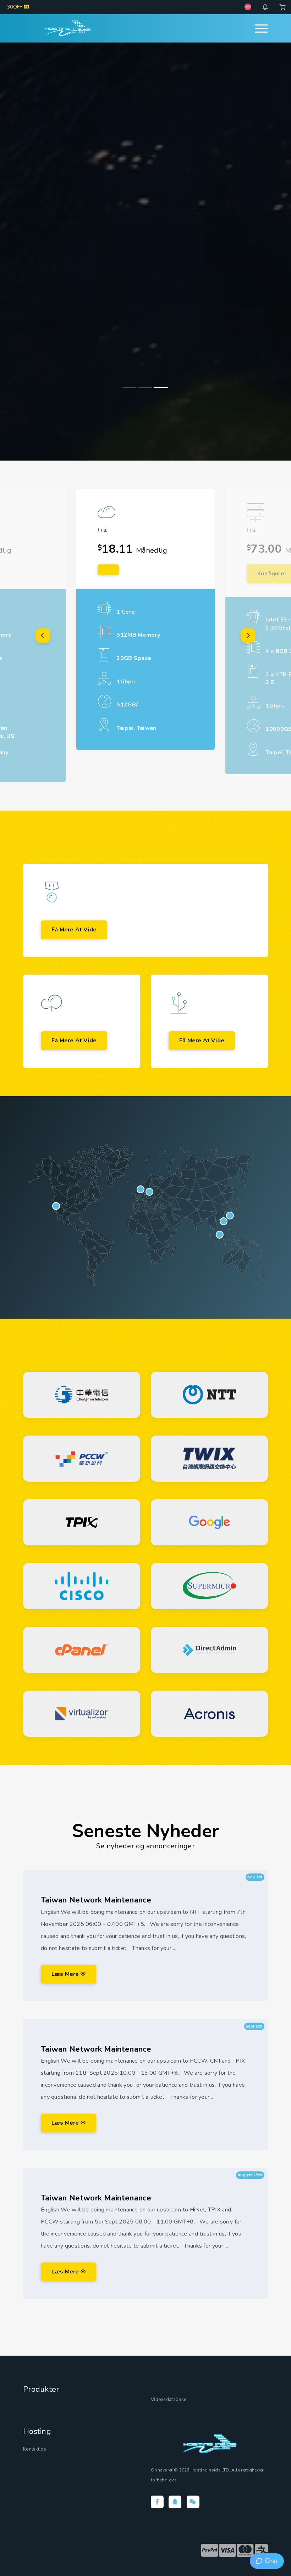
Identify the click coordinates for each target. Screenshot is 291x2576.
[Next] (248, 636)
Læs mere (66, 1974)
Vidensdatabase (169, 2400)
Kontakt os (35, 2449)
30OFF (15, 7)
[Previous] (43, 636)
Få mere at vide (74, 930)
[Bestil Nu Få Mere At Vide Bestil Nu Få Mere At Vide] (145, 252)
